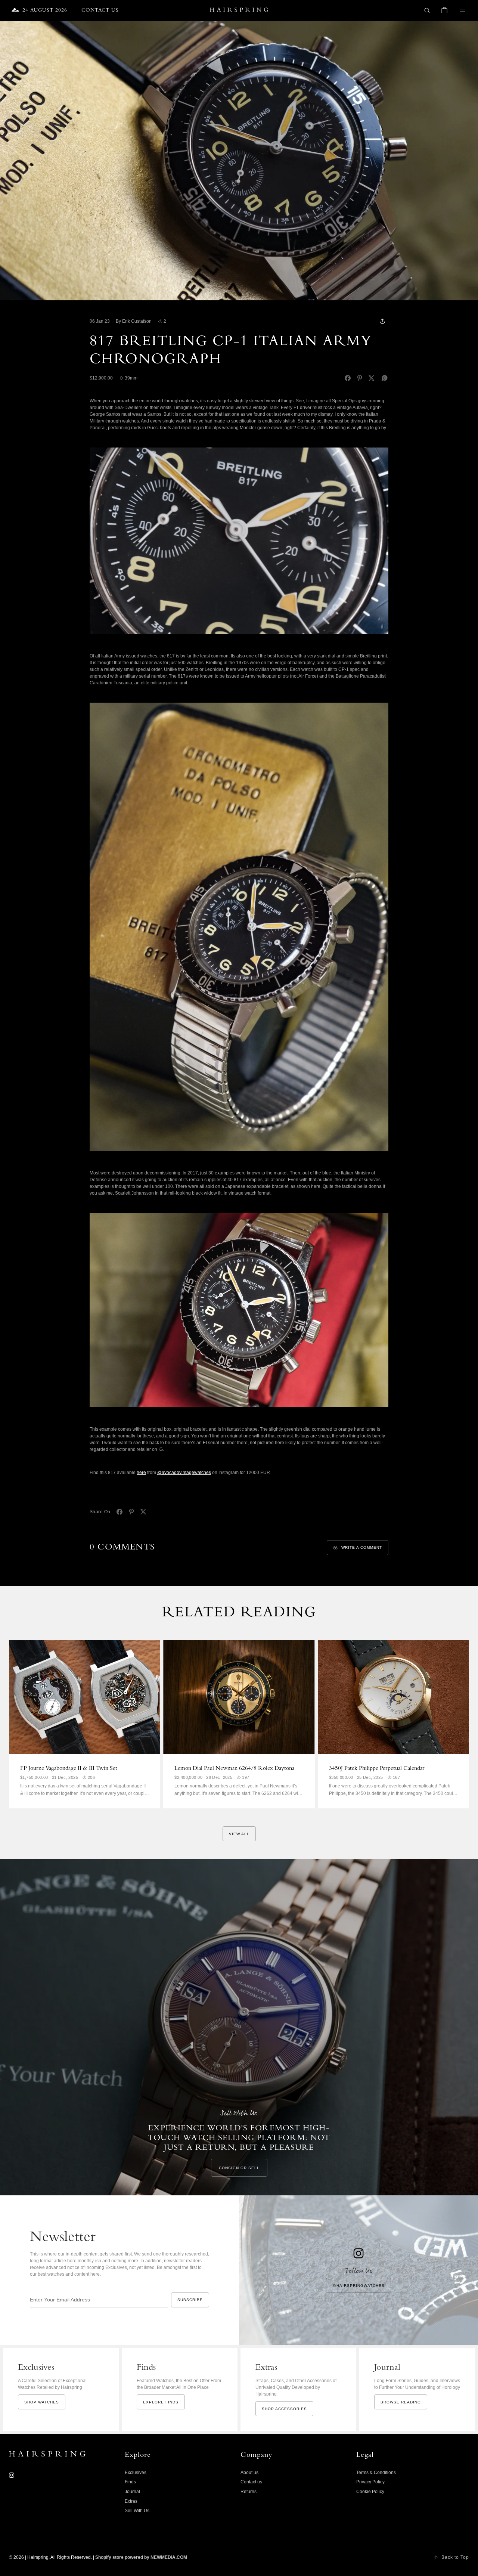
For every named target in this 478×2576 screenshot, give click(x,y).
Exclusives (136, 2473)
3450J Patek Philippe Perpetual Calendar (377, 1769)
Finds (130, 2482)
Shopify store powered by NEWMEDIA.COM (141, 2557)
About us (249, 2473)
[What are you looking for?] (427, 10)
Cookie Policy (370, 2492)
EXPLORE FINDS (161, 2402)
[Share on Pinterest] (360, 378)
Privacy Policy (370, 2482)
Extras (131, 2501)
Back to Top (455, 2557)
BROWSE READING (401, 2402)
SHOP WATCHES (42, 2402)
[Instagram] (12, 2475)
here (141, 1473)
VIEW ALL (239, 1834)
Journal (132, 2492)
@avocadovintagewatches (184, 1473)
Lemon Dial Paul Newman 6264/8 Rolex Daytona (234, 1769)
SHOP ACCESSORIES (284, 2409)
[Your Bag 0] (444, 10)
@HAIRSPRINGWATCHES (358, 2286)
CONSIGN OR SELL (239, 2168)
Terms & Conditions (376, 2473)
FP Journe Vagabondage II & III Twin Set (69, 1769)
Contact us (251, 2482)
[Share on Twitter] (372, 378)
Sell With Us (137, 2511)
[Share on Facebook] (348, 378)
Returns (249, 2492)
